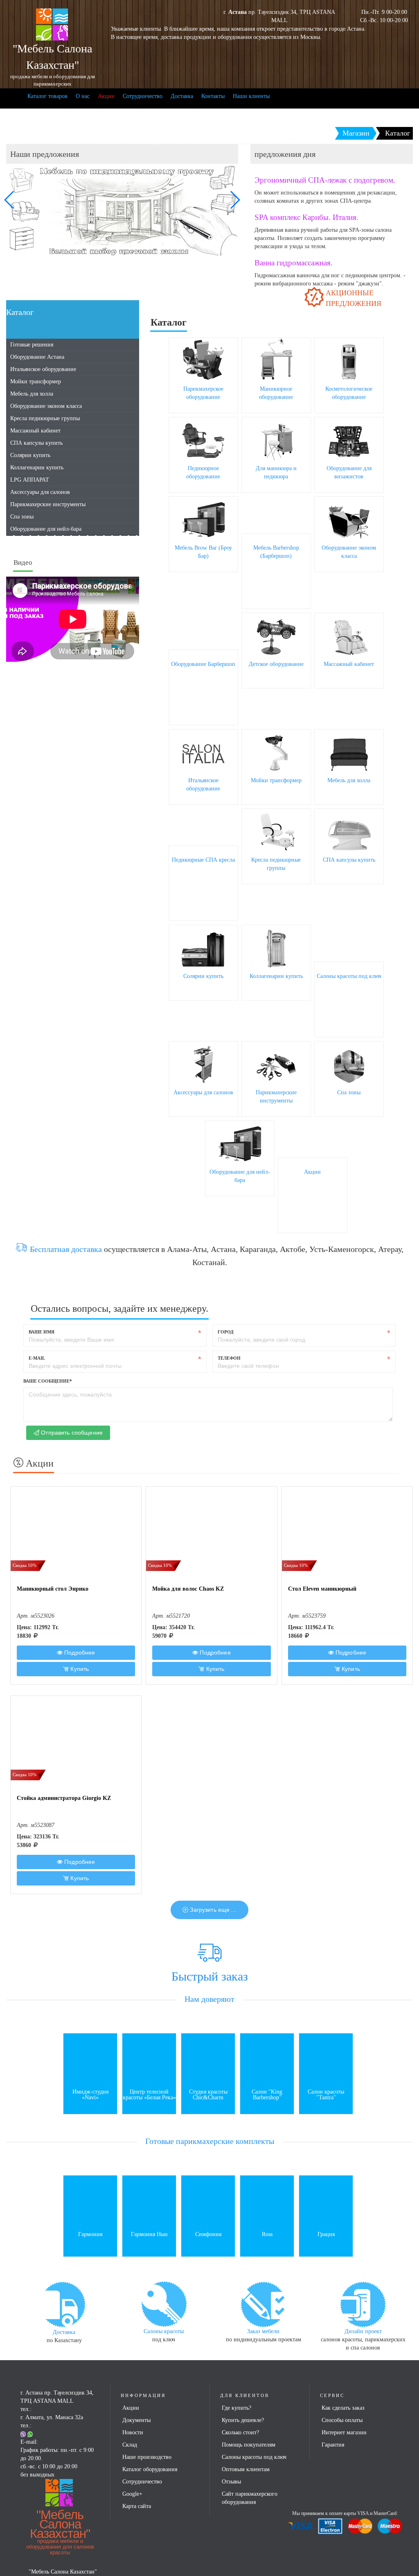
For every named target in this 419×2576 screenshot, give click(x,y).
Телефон (229, 1358)
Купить (79, 1669)
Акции (106, 96)
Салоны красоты (164, 2331)
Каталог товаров (47, 96)
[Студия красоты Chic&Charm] (208, 2059)
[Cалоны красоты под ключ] (164, 2303)
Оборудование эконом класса (46, 406)
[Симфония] (208, 2202)
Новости (133, 2432)
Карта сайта (137, 2506)
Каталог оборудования (150, 2469)
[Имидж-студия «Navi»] (90, 2059)
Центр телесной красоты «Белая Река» (149, 2095)
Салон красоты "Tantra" (326, 2095)
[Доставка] (64, 2304)
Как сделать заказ (343, 2408)
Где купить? (237, 2408)
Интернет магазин (344, 2432)
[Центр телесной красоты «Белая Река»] (149, 2059)
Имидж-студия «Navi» (90, 2095)
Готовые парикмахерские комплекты (210, 2141)
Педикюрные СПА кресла (203, 860)
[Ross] (267, 2202)
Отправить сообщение (71, 1433)
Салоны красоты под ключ (349, 976)
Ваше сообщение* (48, 1381)
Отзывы (231, 2482)
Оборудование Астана (37, 357)
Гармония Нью (149, 2234)
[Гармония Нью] (149, 2202)
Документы (136, 2420)
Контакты (213, 96)
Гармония (90, 2234)
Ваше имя (42, 1332)
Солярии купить (30, 455)
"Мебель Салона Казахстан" (60, 2532)
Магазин (356, 133)
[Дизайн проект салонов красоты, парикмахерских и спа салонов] (363, 2303)
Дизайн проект (363, 2331)
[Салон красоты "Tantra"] (326, 2059)
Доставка (182, 96)
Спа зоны (22, 517)
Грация (326, 2234)
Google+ (132, 2494)
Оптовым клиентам (246, 2469)
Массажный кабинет (35, 431)
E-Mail (37, 1358)
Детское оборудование (276, 664)
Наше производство (147, 2457)
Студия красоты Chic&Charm (208, 2095)
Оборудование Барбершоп (203, 664)
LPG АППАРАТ (30, 480)
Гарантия (333, 2445)
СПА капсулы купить (36, 443)
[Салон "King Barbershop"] (267, 2059)
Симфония (208, 2234)
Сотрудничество (143, 96)
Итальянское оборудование (43, 369)
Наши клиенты (251, 96)
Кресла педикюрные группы (45, 418)
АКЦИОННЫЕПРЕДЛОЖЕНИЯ (354, 298)
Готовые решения (32, 345)
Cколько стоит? (240, 2432)
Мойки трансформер (36, 381)
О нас (83, 96)
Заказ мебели (263, 2331)
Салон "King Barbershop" (267, 2095)
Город (226, 1332)
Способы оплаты (342, 2420)
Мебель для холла (32, 394)
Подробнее (79, 1652)
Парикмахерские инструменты (48, 504)
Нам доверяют (209, 1999)
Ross (267, 2234)
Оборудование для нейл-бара (46, 529)
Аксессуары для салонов (40, 492)
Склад (130, 2445)
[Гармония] (90, 2202)
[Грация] (326, 2202)
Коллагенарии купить (37, 467)
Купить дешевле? (243, 2420)
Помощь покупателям (249, 2445)
